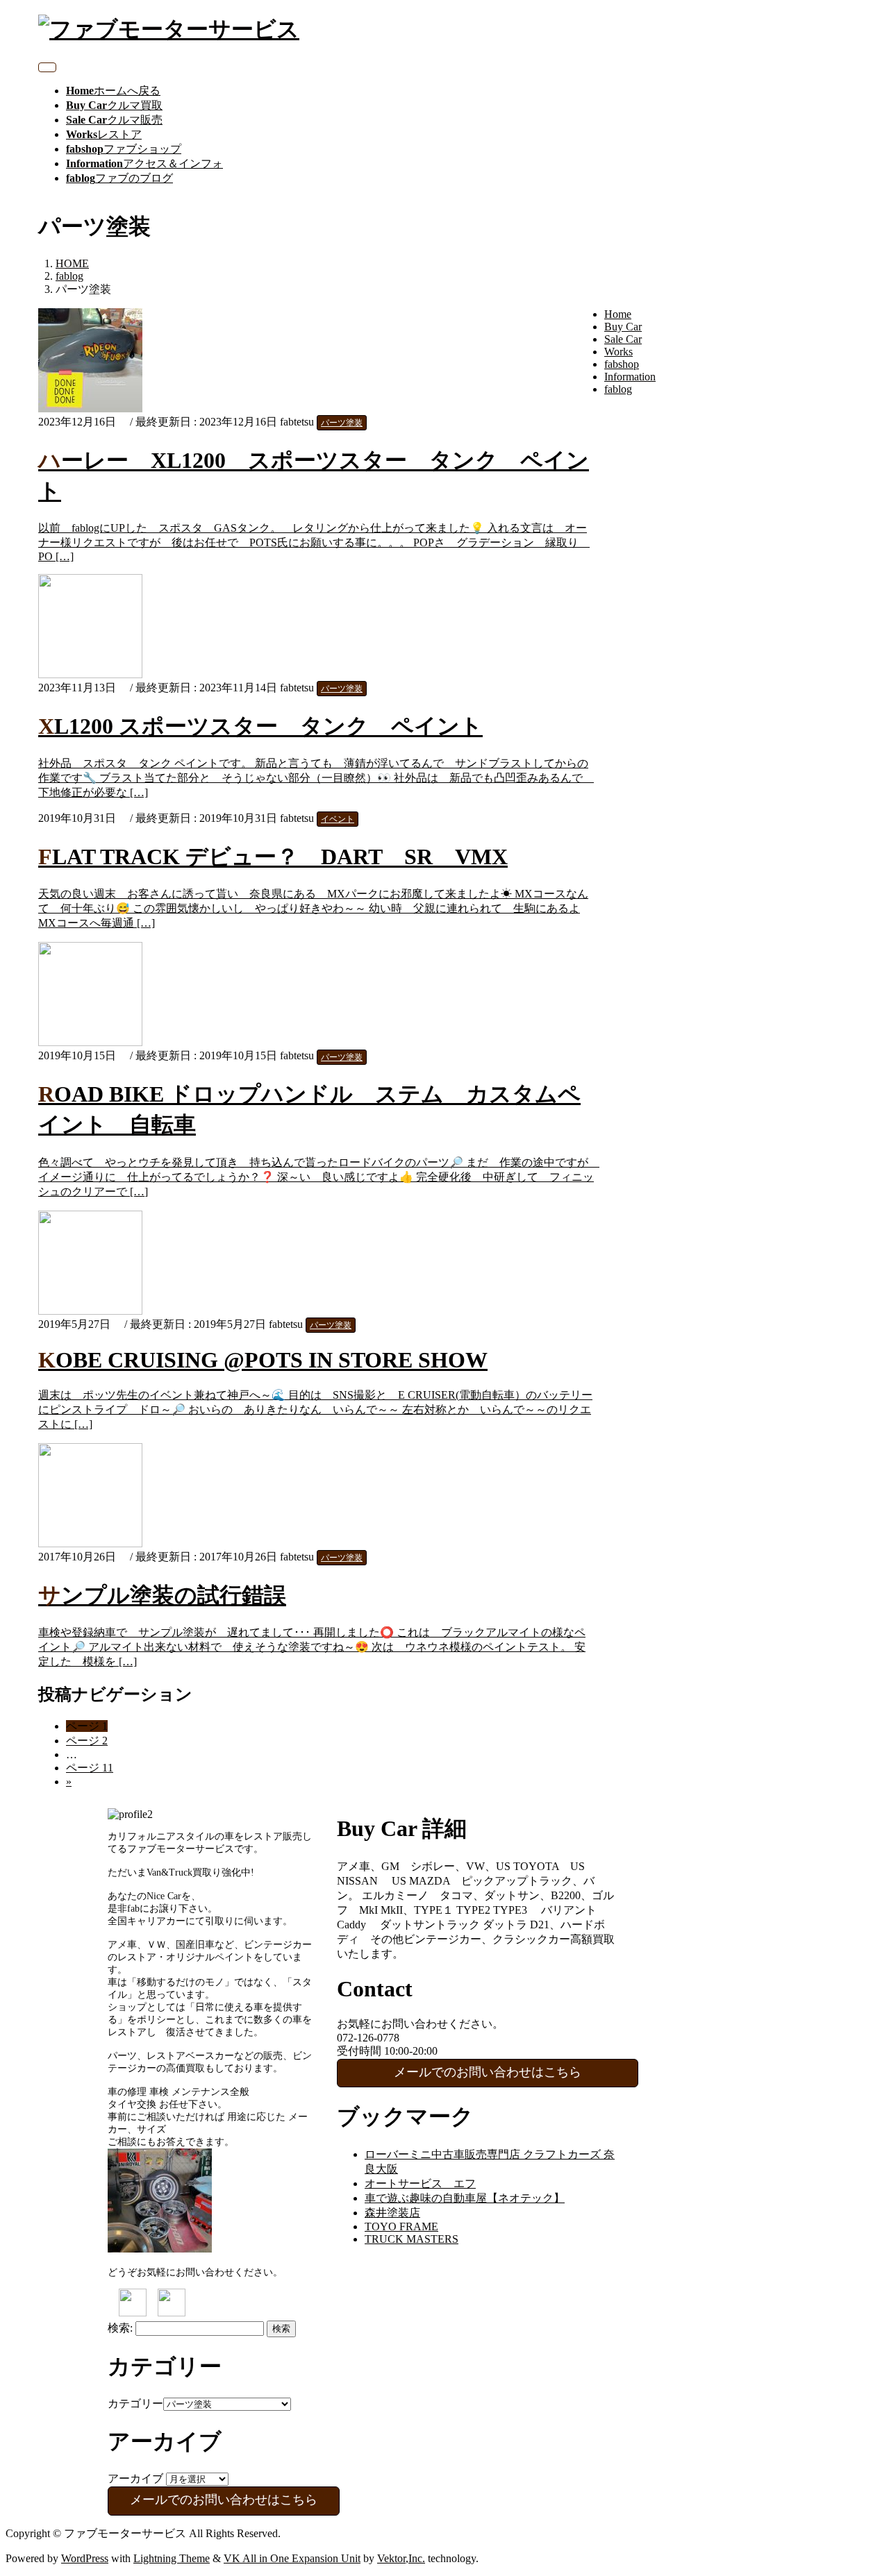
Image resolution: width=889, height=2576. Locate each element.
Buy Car (623, 327)
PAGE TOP (857, 2485)
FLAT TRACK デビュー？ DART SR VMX (273, 857)
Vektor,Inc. (401, 2558)
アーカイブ (135, 2478)
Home (618, 314)
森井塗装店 (392, 2213)
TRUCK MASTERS (412, 2239)
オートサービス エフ (420, 2183)
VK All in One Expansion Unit (292, 2558)
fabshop (622, 364)
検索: (120, 2328)
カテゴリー (135, 2404)
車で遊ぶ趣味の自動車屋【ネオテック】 (465, 2198)
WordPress (85, 2558)
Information (630, 377)
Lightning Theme (172, 2558)
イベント (338, 819)
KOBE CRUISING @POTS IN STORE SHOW (263, 1360)
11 (90, 1768)
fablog (618, 389)
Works (618, 352)
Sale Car (623, 339)
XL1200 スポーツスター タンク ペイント (260, 726)
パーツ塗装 (342, 423)
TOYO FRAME (401, 2226)
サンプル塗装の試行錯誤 (162, 1595)
